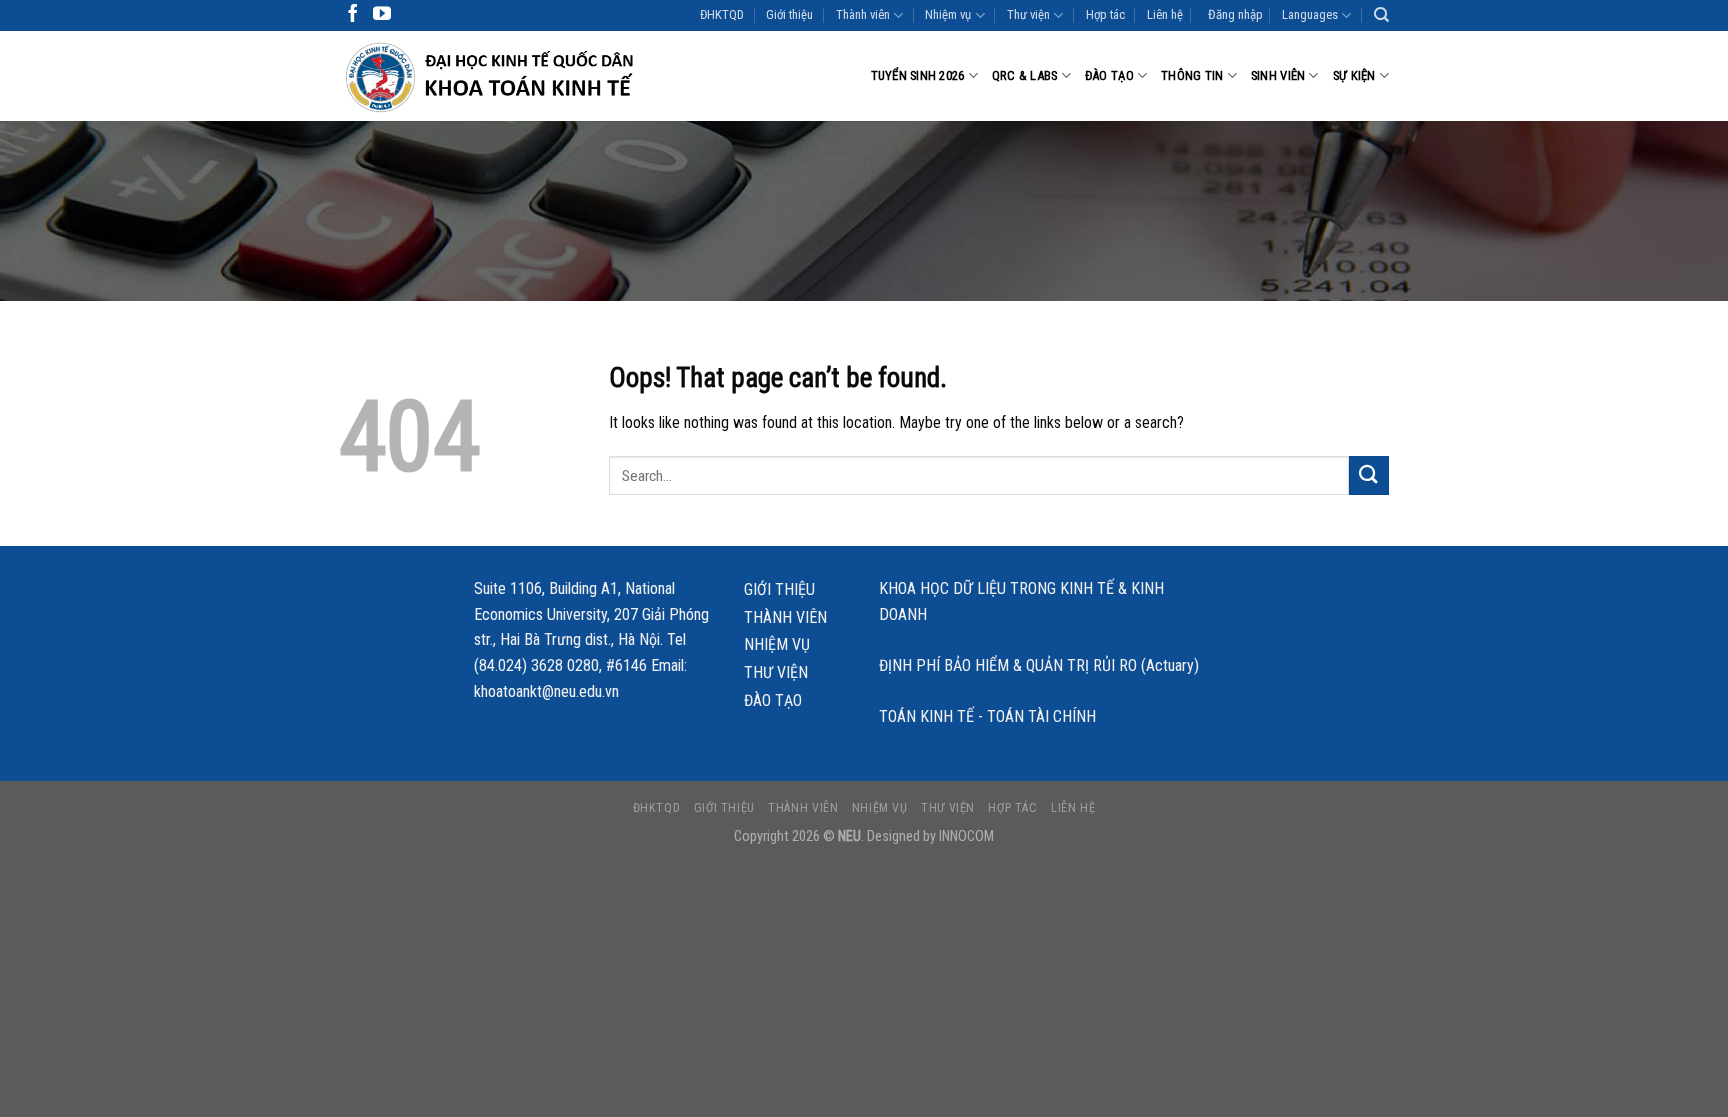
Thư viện (1028, 14)
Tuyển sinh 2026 (918, 75)
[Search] (1381, 15)
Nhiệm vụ (948, 14)
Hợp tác (1105, 14)
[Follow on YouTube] (382, 15)
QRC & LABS (1025, 75)
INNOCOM (966, 836)
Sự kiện (1354, 75)
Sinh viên (1278, 75)
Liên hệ (1165, 14)
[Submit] (1369, 475)
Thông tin (1192, 75)
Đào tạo (1109, 75)
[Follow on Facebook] (353, 15)
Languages (1310, 14)
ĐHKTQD (722, 14)
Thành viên (863, 14)
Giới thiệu (789, 14)
